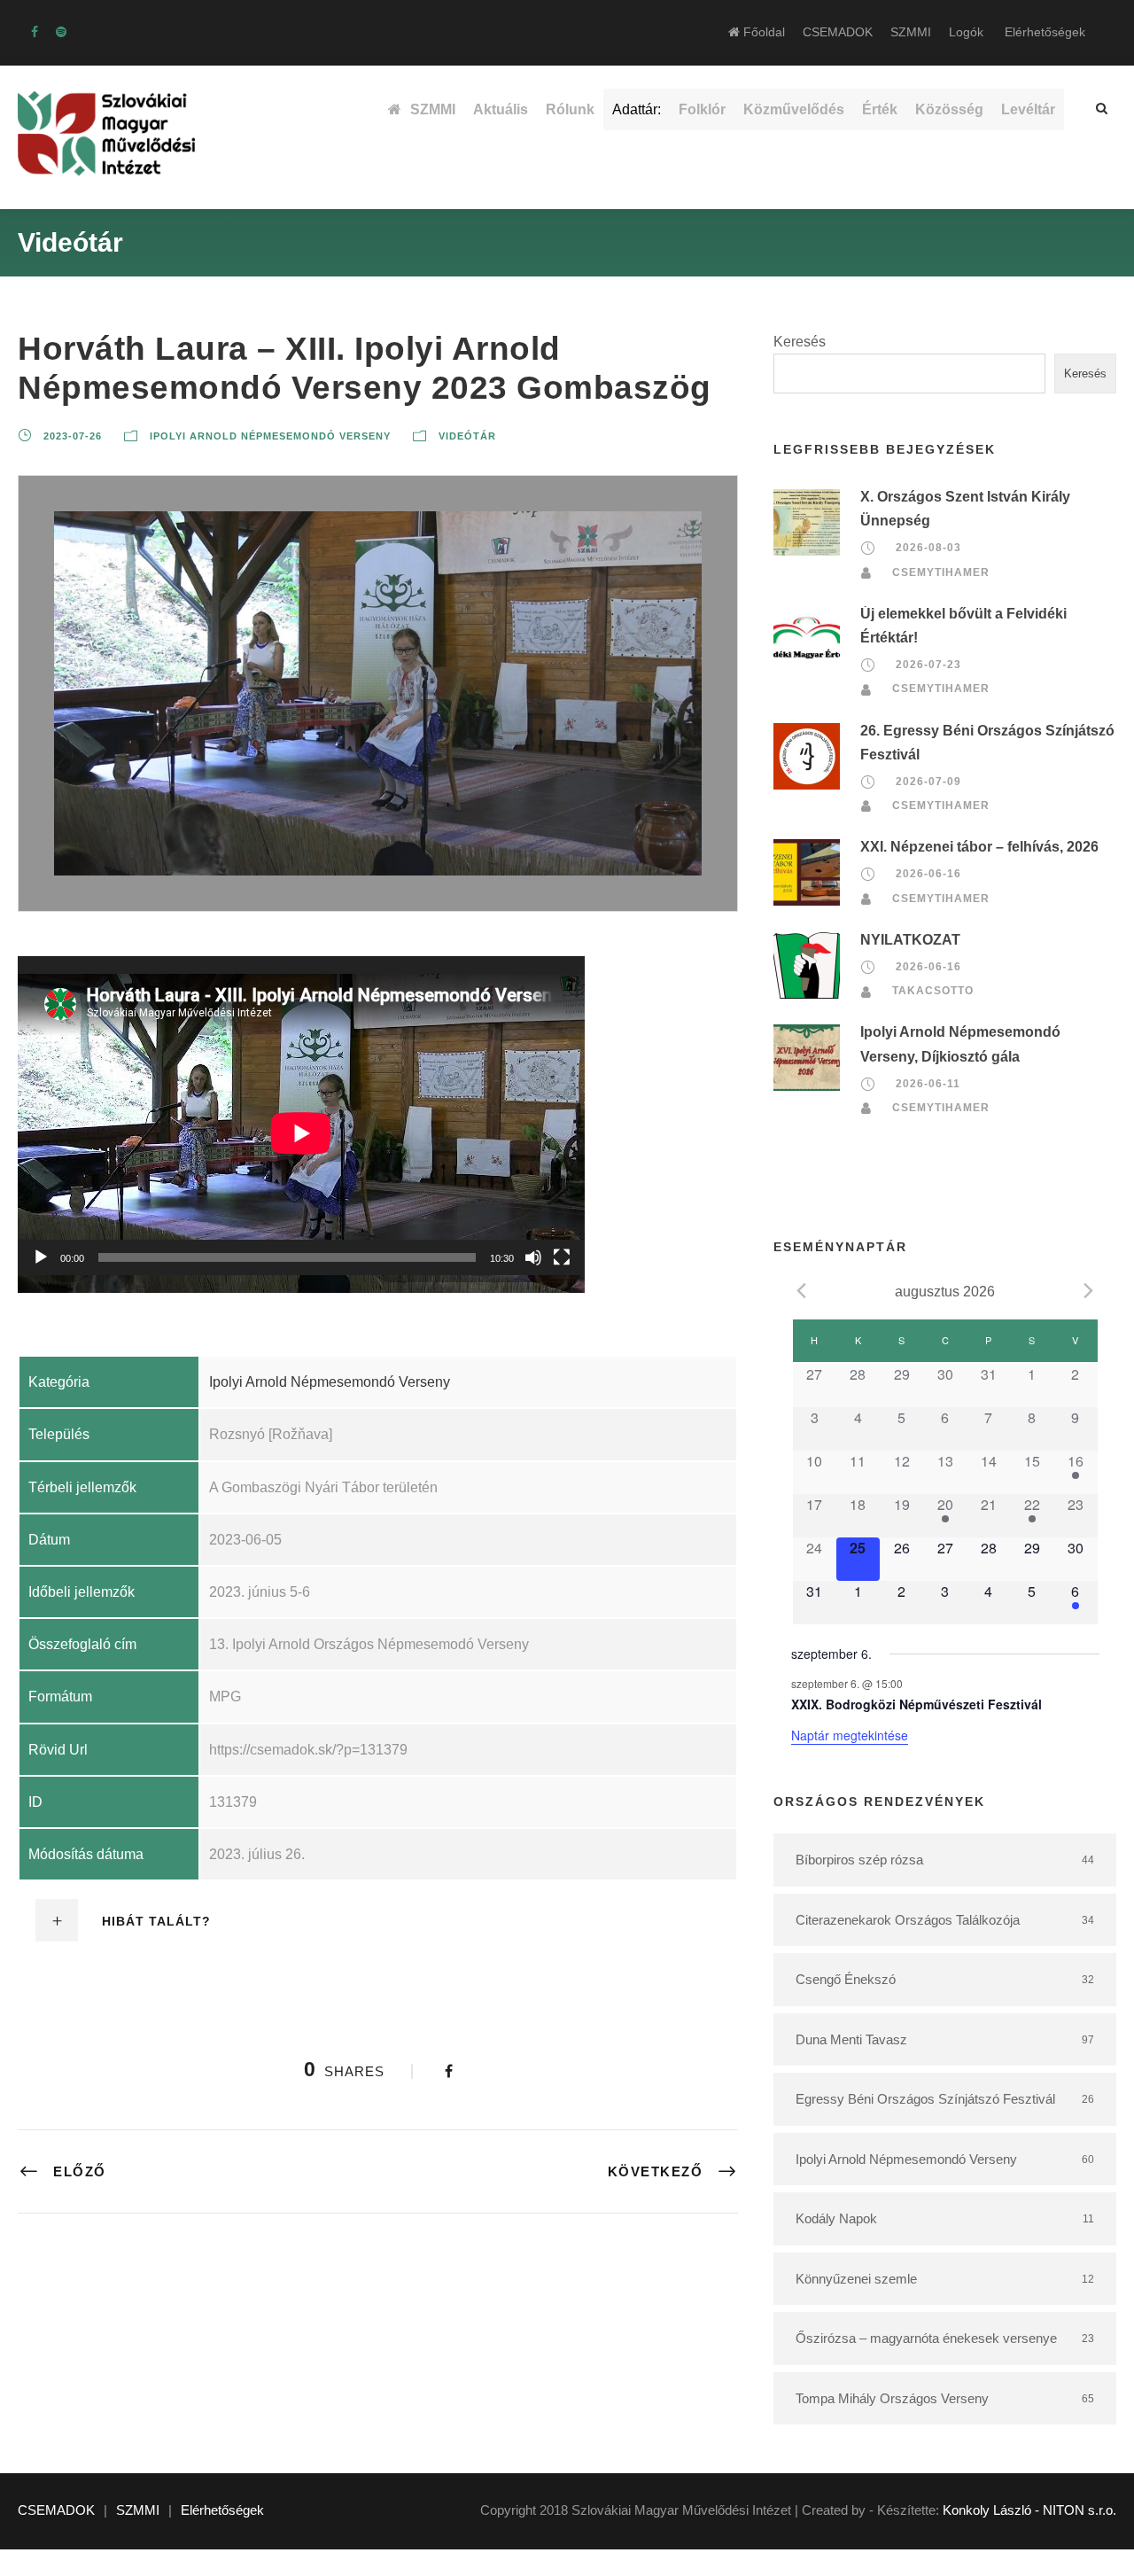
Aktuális (501, 109)
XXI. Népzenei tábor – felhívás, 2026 (979, 847)
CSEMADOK (838, 32)
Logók (966, 32)
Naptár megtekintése (850, 1735)
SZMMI (911, 32)
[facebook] (35, 32)
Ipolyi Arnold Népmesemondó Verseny (270, 436)
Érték (880, 109)
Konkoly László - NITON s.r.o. (1029, 2510)
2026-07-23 (928, 665)
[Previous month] (802, 1290)
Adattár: (637, 109)
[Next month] (1089, 1290)
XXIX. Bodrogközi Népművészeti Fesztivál (917, 1704)
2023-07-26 (73, 436)
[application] (301, 1116)
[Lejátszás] (41, 1257)
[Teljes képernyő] (562, 1257)
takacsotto (933, 991)
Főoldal (762, 32)
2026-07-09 (928, 782)
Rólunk (570, 109)
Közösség (949, 109)
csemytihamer (941, 572)
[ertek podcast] (61, 32)
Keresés (800, 342)
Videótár (467, 436)
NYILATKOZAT (910, 940)
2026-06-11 (928, 1084)
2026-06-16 (928, 874)
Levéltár (1028, 109)
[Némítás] (533, 1257)
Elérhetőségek (1045, 32)
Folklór (702, 109)
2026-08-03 (928, 548)
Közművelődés (794, 109)
